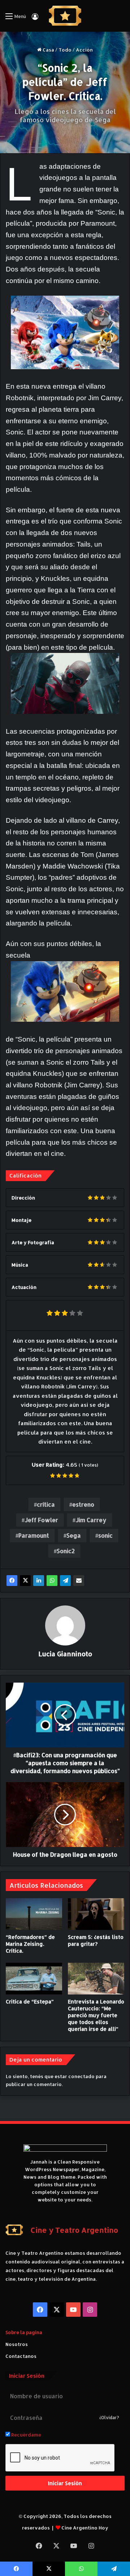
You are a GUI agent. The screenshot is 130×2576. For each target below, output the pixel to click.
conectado (81, 2076)
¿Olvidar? (109, 2418)
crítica (46, 1504)
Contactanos (21, 2356)
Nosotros (17, 2344)
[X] (25, 1581)
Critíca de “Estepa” (30, 2001)
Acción (84, 50)
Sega (74, 1535)
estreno (83, 1504)
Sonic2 (66, 1551)
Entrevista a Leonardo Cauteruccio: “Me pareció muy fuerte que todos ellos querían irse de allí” (96, 2015)
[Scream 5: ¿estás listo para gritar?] (96, 1914)
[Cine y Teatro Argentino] (65, 16)
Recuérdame (26, 2435)
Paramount (34, 1535)
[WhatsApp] (52, 1581)
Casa (48, 50)
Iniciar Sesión (65, 2483)
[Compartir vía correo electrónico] (79, 1581)
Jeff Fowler (41, 1520)
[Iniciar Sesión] (35, 19)
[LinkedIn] (39, 1581)
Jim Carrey (91, 1520)
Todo (65, 50)
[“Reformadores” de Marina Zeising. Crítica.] (34, 1914)
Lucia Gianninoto (65, 1654)
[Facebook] (12, 1581)
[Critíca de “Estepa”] (34, 1979)
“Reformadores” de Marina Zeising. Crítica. (30, 1944)
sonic (105, 1535)
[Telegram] (65, 1581)
